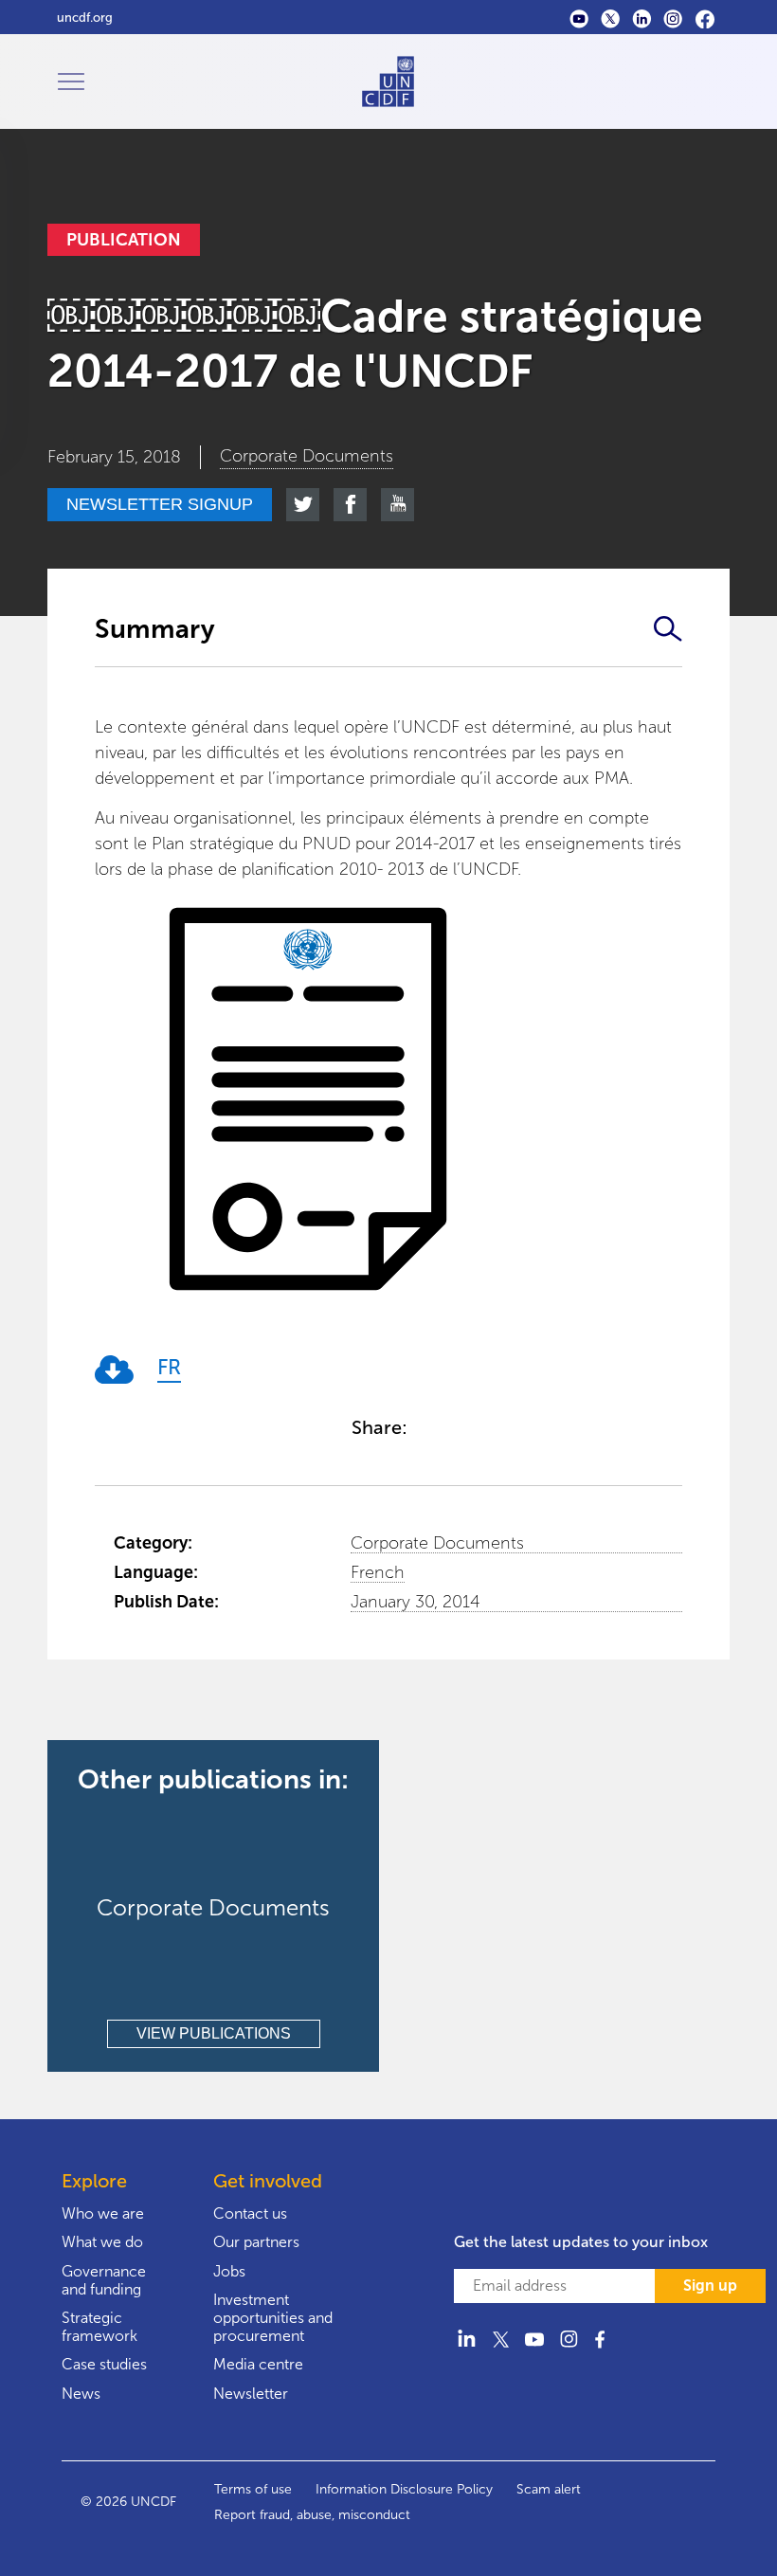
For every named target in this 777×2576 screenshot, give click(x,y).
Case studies (104, 2364)
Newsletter (251, 2394)
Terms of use (253, 2489)
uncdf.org (85, 18)
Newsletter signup (160, 504)
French (378, 1572)
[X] (611, 18)
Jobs (229, 2271)
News (81, 2394)
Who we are (103, 2213)
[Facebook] (705, 18)
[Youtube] (579, 18)
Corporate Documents (437, 1543)
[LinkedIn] (642, 18)
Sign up (710, 2286)
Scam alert (549, 2489)
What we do (102, 2242)
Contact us (250, 2213)
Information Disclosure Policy (404, 2489)
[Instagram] (673, 18)
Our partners (256, 2242)
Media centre (258, 2364)
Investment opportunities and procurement (273, 2318)
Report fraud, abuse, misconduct (312, 2515)
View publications (214, 2033)
